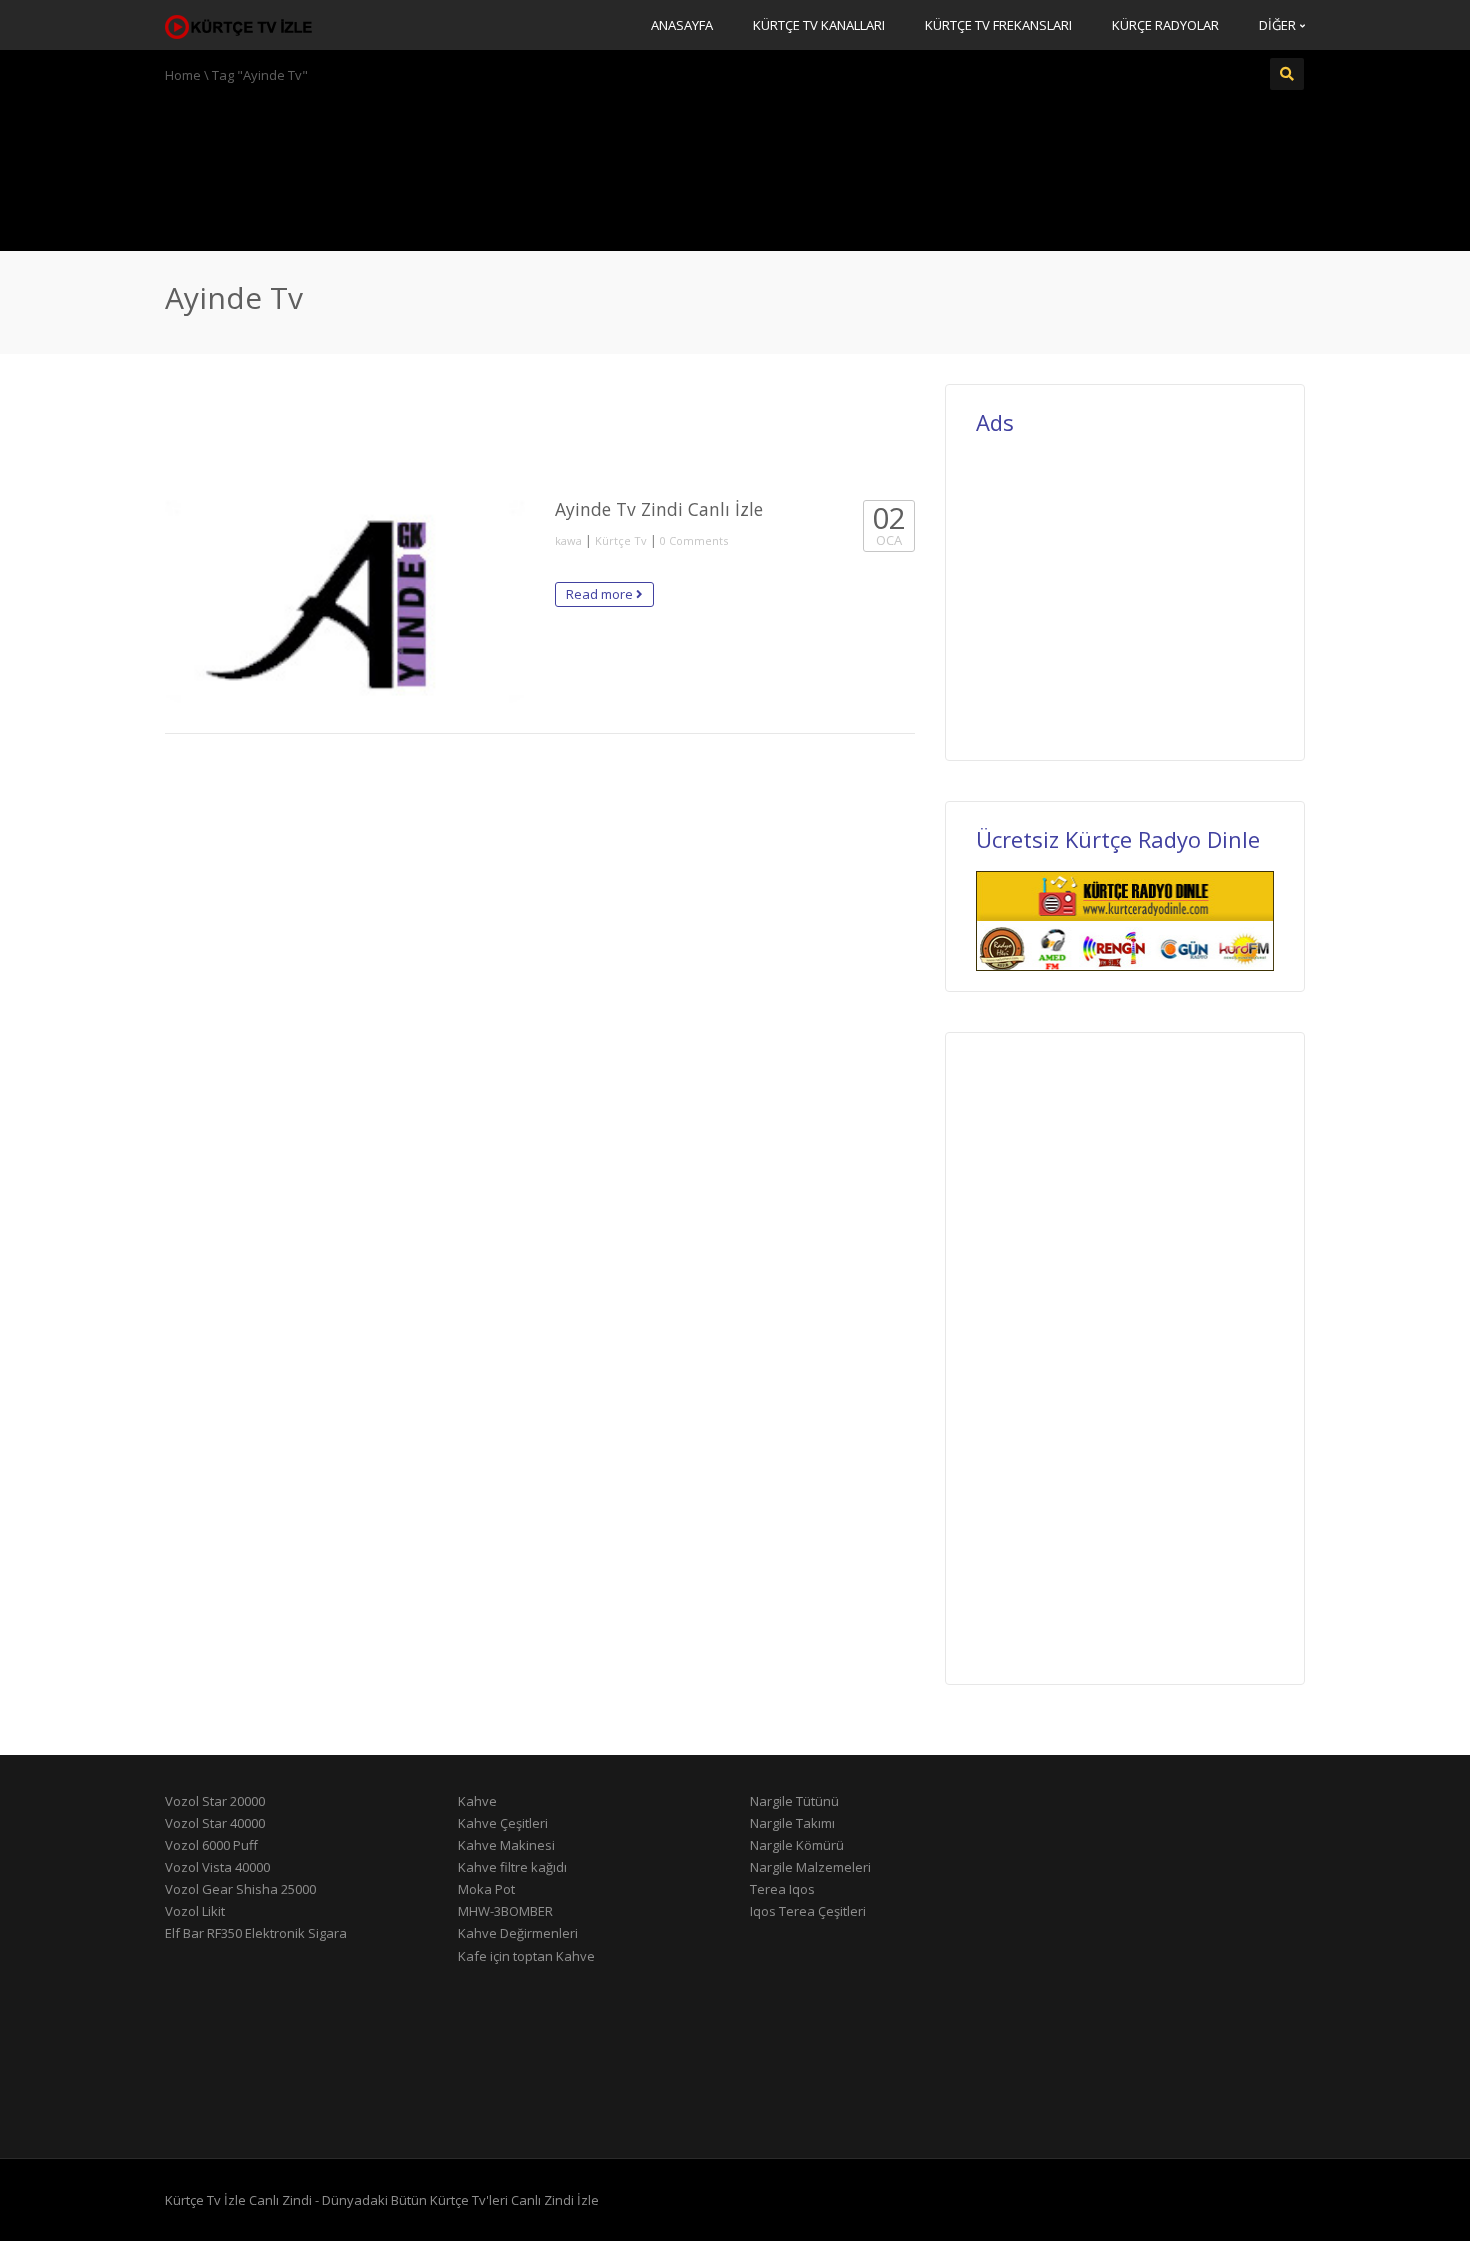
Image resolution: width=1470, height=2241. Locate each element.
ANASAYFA (682, 25)
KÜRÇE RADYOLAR (1165, 25)
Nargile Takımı (792, 1823)
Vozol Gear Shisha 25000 (240, 1889)
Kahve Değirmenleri (518, 1933)
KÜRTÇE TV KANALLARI (819, 25)
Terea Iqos (782, 1889)
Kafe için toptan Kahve (526, 1956)
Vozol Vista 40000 (217, 1867)
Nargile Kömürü (797, 1845)
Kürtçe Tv (621, 540)
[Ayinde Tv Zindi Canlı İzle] (345, 601)
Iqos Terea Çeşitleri (808, 1911)
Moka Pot (486, 1889)
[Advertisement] (735, 165)
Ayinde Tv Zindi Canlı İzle (659, 509)
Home (183, 75)
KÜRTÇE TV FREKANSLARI (998, 25)
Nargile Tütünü (794, 1801)
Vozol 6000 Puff (211, 1845)
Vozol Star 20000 (215, 1801)
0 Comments (694, 540)
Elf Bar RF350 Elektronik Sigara (256, 1933)
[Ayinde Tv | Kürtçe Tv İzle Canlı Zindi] (240, 25)
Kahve (477, 1801)
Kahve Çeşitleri (503, 1823)
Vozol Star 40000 (215, 1823)
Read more (601, 594)
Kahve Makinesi (506, 1845)
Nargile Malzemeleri (810, 1867)
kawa (568, 540)
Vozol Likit (195, 1911)
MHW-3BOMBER (505, 1911)
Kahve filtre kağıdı (512, 1867)
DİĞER (1279, 25)
